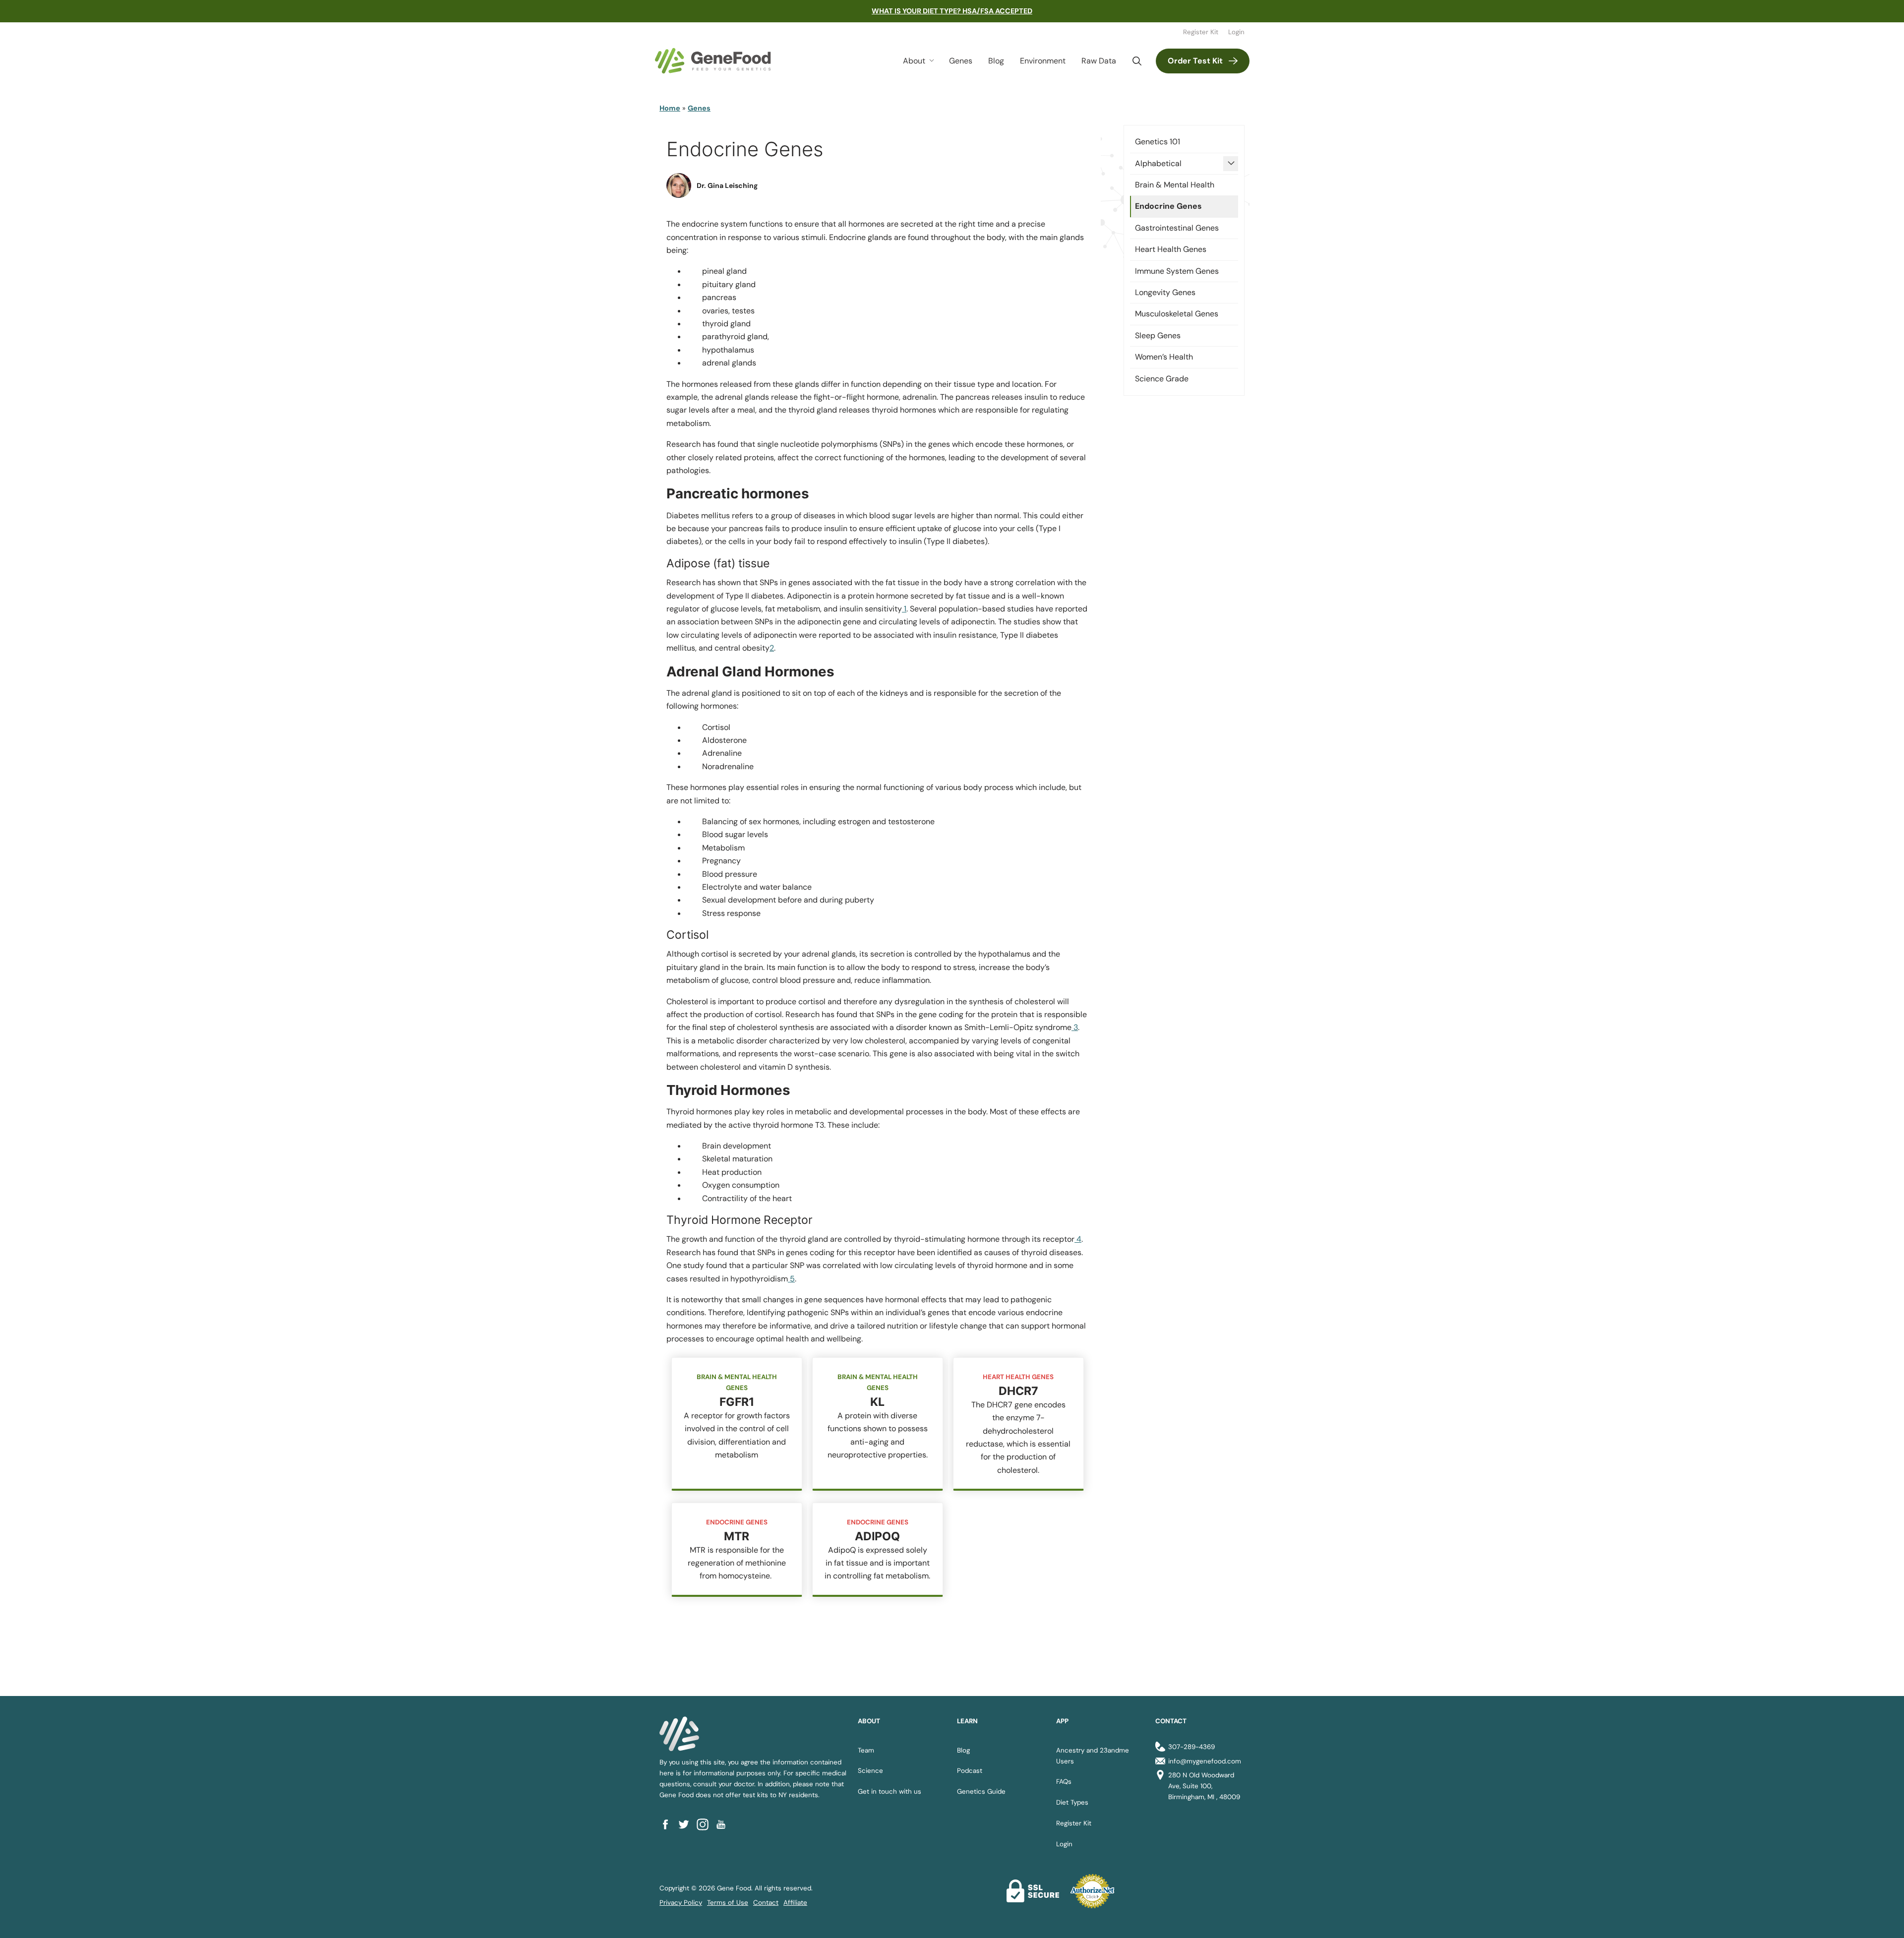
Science (870, 1771)
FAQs (1064, 1782)
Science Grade (1162, 379)
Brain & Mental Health (1175, 185)
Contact (766, 1903)
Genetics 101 (1158, 142)
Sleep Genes (1158, 335)
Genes (961, 61)
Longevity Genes (1165, 292)
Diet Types (1072, 1802)
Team (866, 1750)
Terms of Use (728, 1903)
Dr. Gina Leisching (727, 185)
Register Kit (1201, 32)
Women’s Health (1164, 357)
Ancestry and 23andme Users (1093, 1756)
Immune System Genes (1177, 271)
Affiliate (795, 1903)
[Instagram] (706, 1825)
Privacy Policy (681, 1903)
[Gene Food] (713, 61)
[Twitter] (687, 1825)
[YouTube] (724, 1825)
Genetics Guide (981, 1791)
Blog (996, 61)
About (914, 61)
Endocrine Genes (1168, 206)
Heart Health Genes (1171, 249)
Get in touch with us (890, 1791)
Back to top (1878, 1918)
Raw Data (1099, 61)
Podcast (970, 1771)
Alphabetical (1158, 163)
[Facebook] (669, 1825)
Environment (1043, 61)
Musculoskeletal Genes (1177, 314)
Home (670, 108)
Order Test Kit (1195, 61)
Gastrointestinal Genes (1177, 228)
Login (1236, 32)
